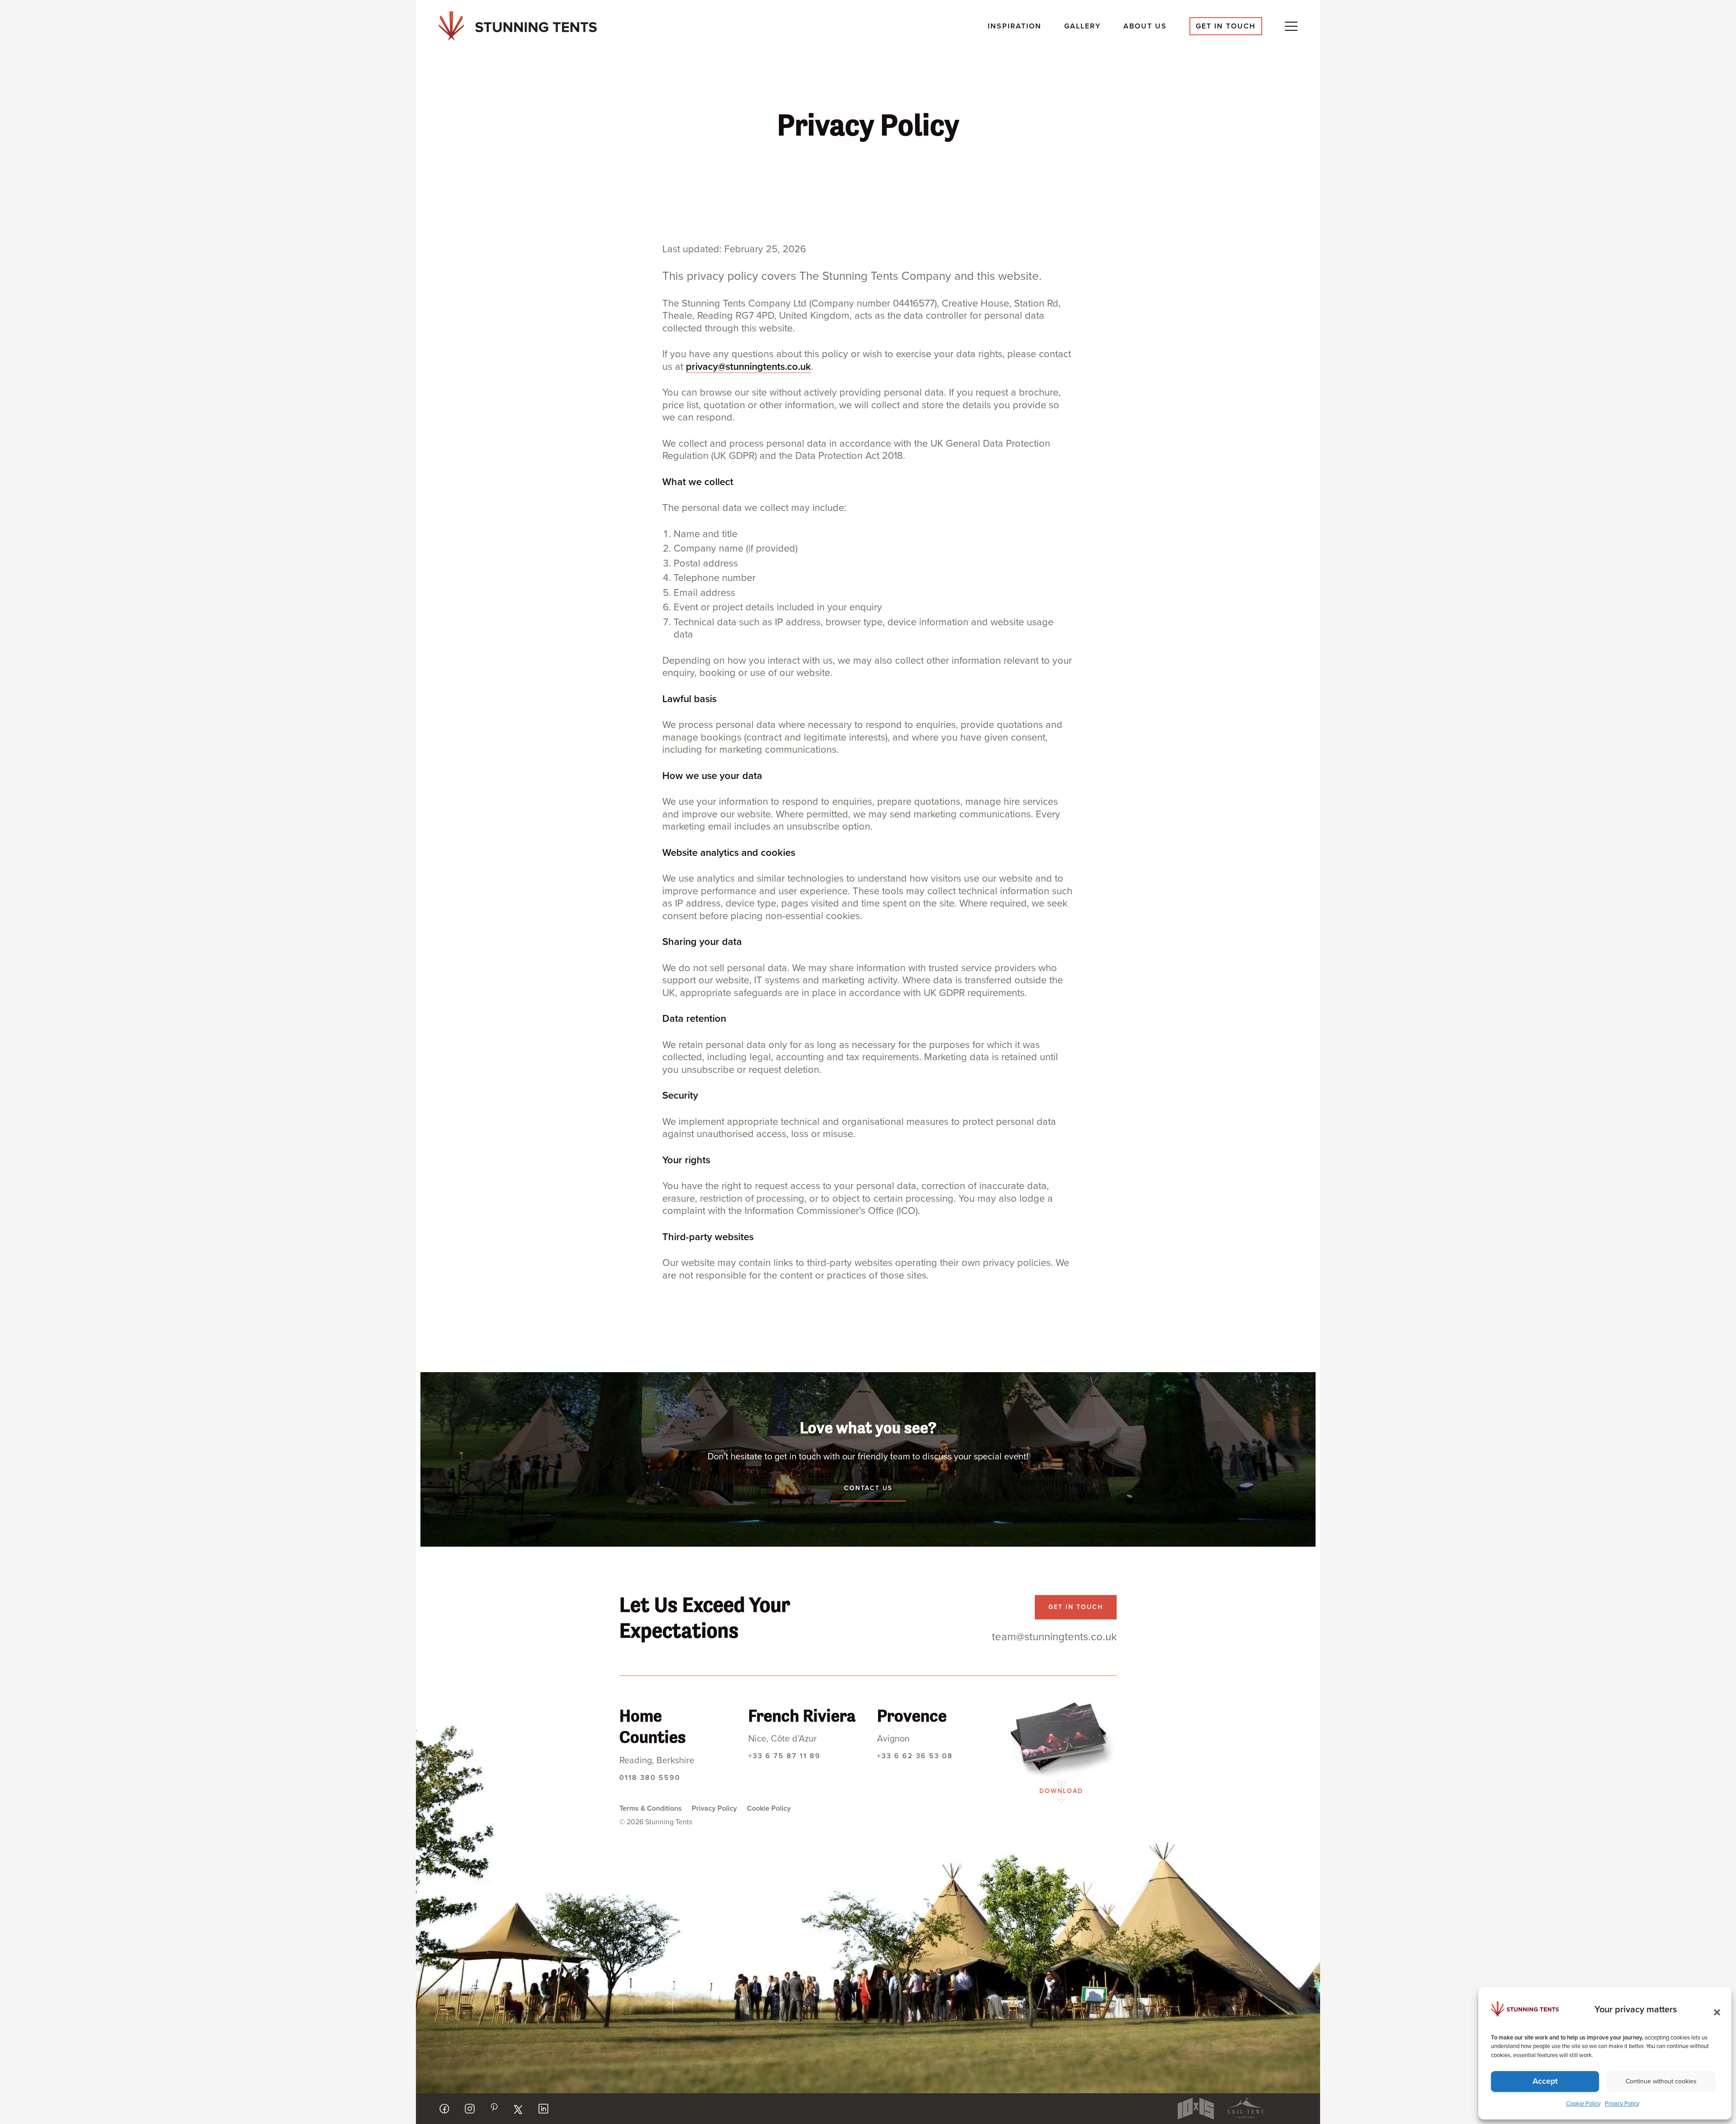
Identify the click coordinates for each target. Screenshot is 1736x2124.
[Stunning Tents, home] (518, 26)
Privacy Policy (1622, 2104)
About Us (1145, 26)
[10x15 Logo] (1196, 2109)
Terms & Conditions (651, 1808)
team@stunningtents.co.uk (1054, 1637)
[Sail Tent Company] (1245, 2109)
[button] (1714, 2010)
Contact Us (868, 1488)
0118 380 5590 (650, 1778)
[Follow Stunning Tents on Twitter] (518, 2110)
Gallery (1083, 26)
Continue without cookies (1661, 2081)
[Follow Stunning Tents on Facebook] (444, 2109)
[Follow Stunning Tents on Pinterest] (494, 2107)
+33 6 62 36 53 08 (915, 1756)
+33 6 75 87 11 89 (784, 1756)
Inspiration (1015, 26)
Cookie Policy (1583, 2104)
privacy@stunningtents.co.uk (748, 367)
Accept (1545, 2081)
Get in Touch (1226, 26)
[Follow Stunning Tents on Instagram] (470, 2109)
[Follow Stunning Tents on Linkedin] (543, 2109)
